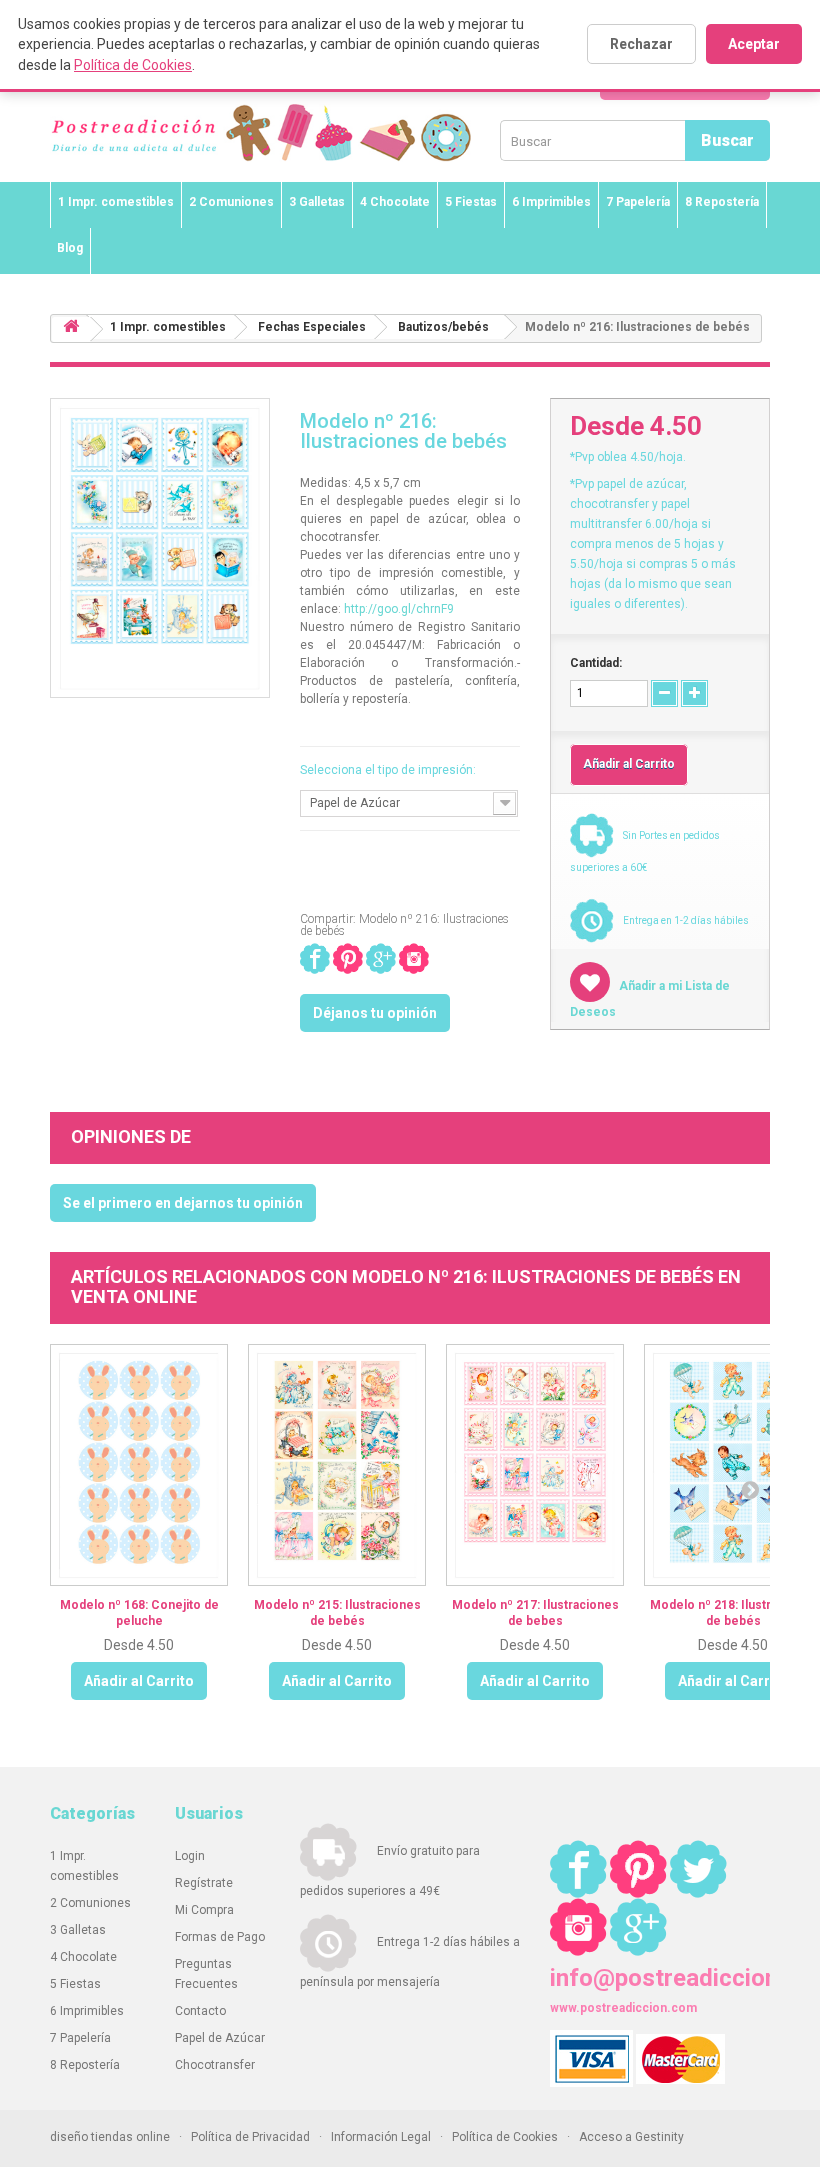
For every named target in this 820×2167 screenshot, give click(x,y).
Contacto (200, 2011)
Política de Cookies (133, 65)
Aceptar (754, 44)
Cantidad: (596, 663)
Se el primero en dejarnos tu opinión (183, 1203)
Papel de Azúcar (220, 2038)
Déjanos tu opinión (375, 1013)
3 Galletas (317, 202)
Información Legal (381, 2137)
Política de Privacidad (250, 2137)
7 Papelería (638, 202)
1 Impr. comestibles (116, 202)
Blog (70, 248)
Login (190, 1856)
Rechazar (641, 44)
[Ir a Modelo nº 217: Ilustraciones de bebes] (535, 1465)
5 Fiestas (471, 202)
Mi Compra (204, 1910)
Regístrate (204, 1883)
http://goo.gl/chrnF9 (399, 609)
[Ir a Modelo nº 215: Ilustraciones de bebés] (337, 1465)
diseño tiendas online (110, 2137)
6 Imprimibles (551, 202)
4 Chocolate (395, 202)
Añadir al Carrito (139, 1681)
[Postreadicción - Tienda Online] (350, 153)
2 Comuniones (231, 202)
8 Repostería (722, 202)
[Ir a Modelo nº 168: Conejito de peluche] (139, 1465)
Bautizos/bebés (443, 327)
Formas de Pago (220, 1937)
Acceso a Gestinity (631, 2137)
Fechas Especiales (312, 327)
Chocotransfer (215, 2065)
